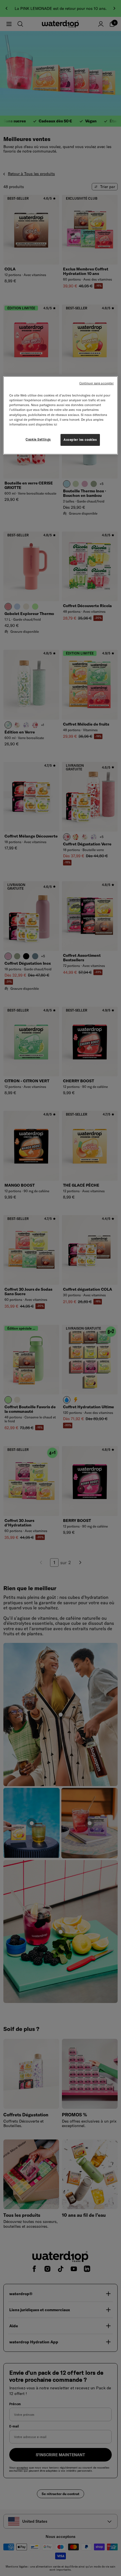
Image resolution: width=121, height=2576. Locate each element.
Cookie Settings (38, 439)
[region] (61, 415)
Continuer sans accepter (97, 383)
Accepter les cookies (80, 440)
